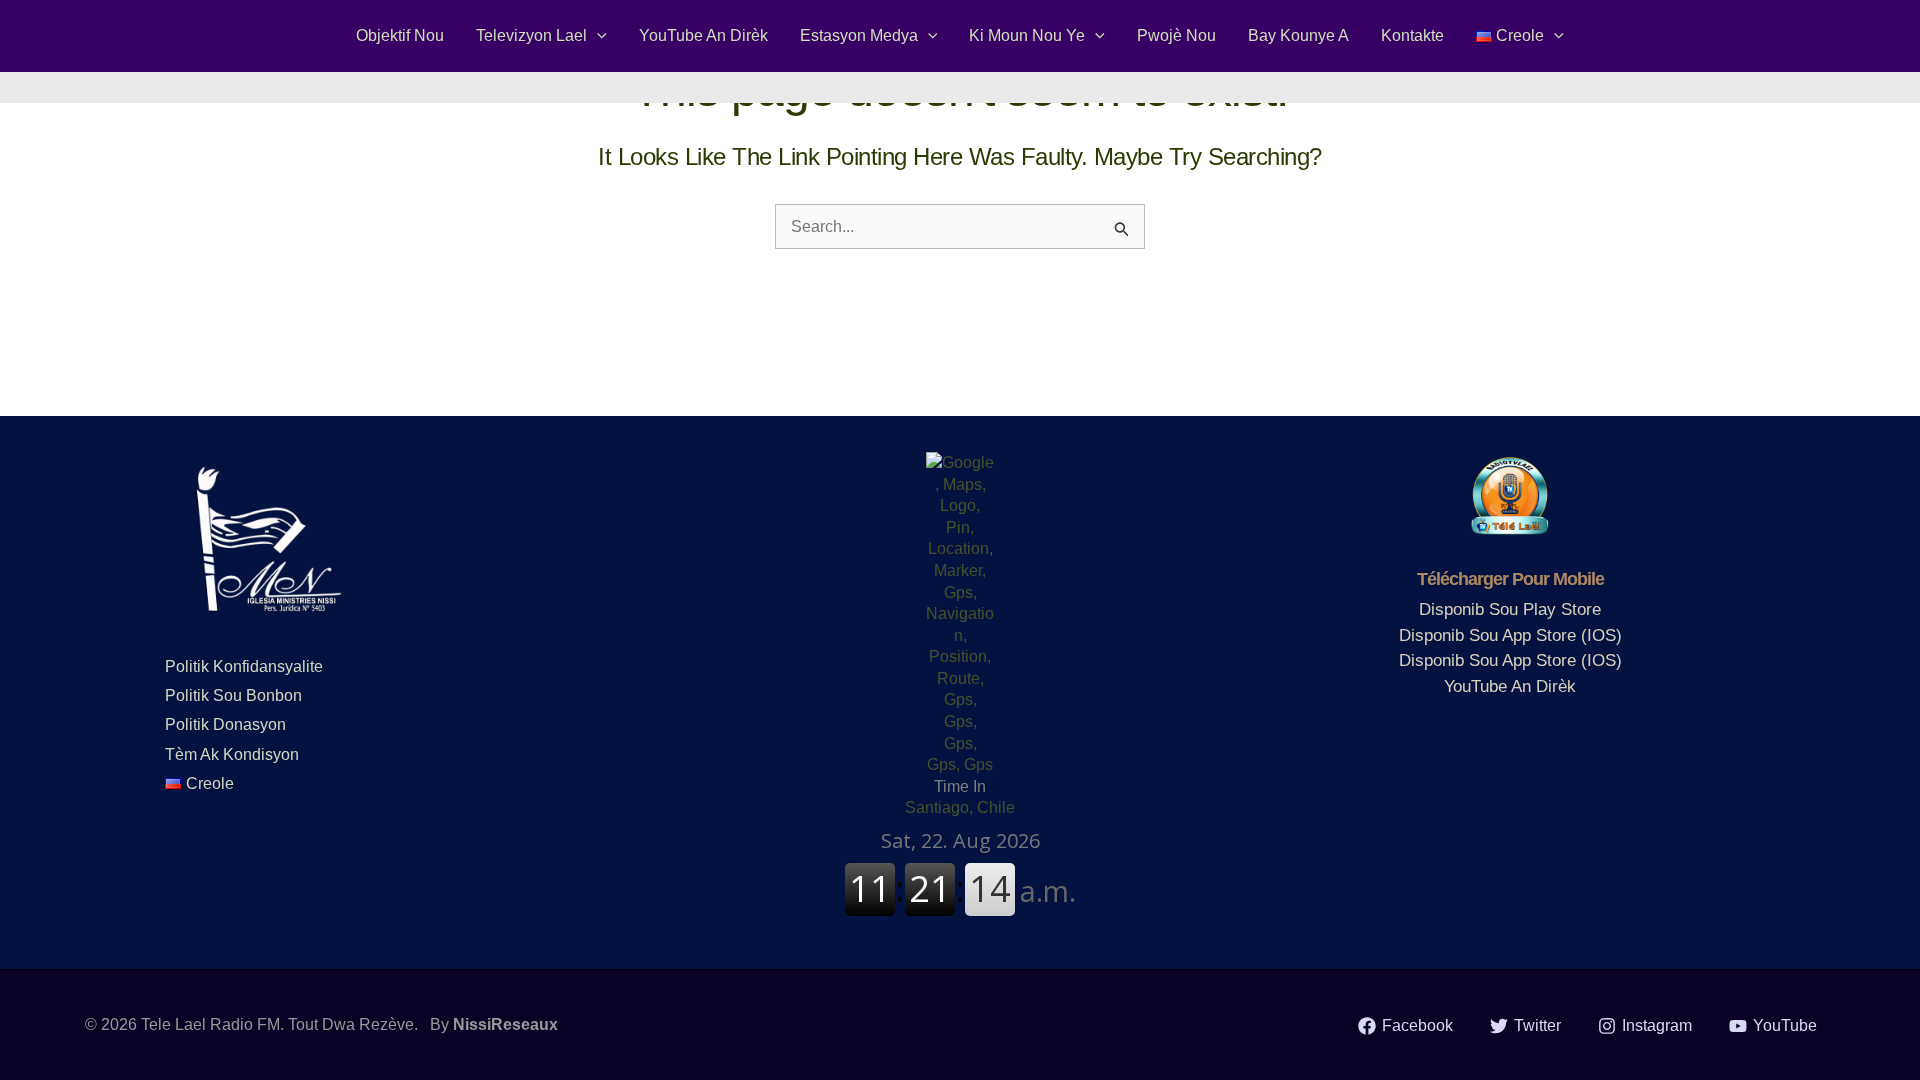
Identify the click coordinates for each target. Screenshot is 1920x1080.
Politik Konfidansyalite (244, 666)
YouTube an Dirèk (1510, 686)
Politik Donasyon (225, 724)
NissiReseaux (505, 1024)
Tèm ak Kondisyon (232, 754)
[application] (597, 36)
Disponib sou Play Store (1510, 609)
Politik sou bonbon (233, 695)
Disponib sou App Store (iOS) (1510, 635)
